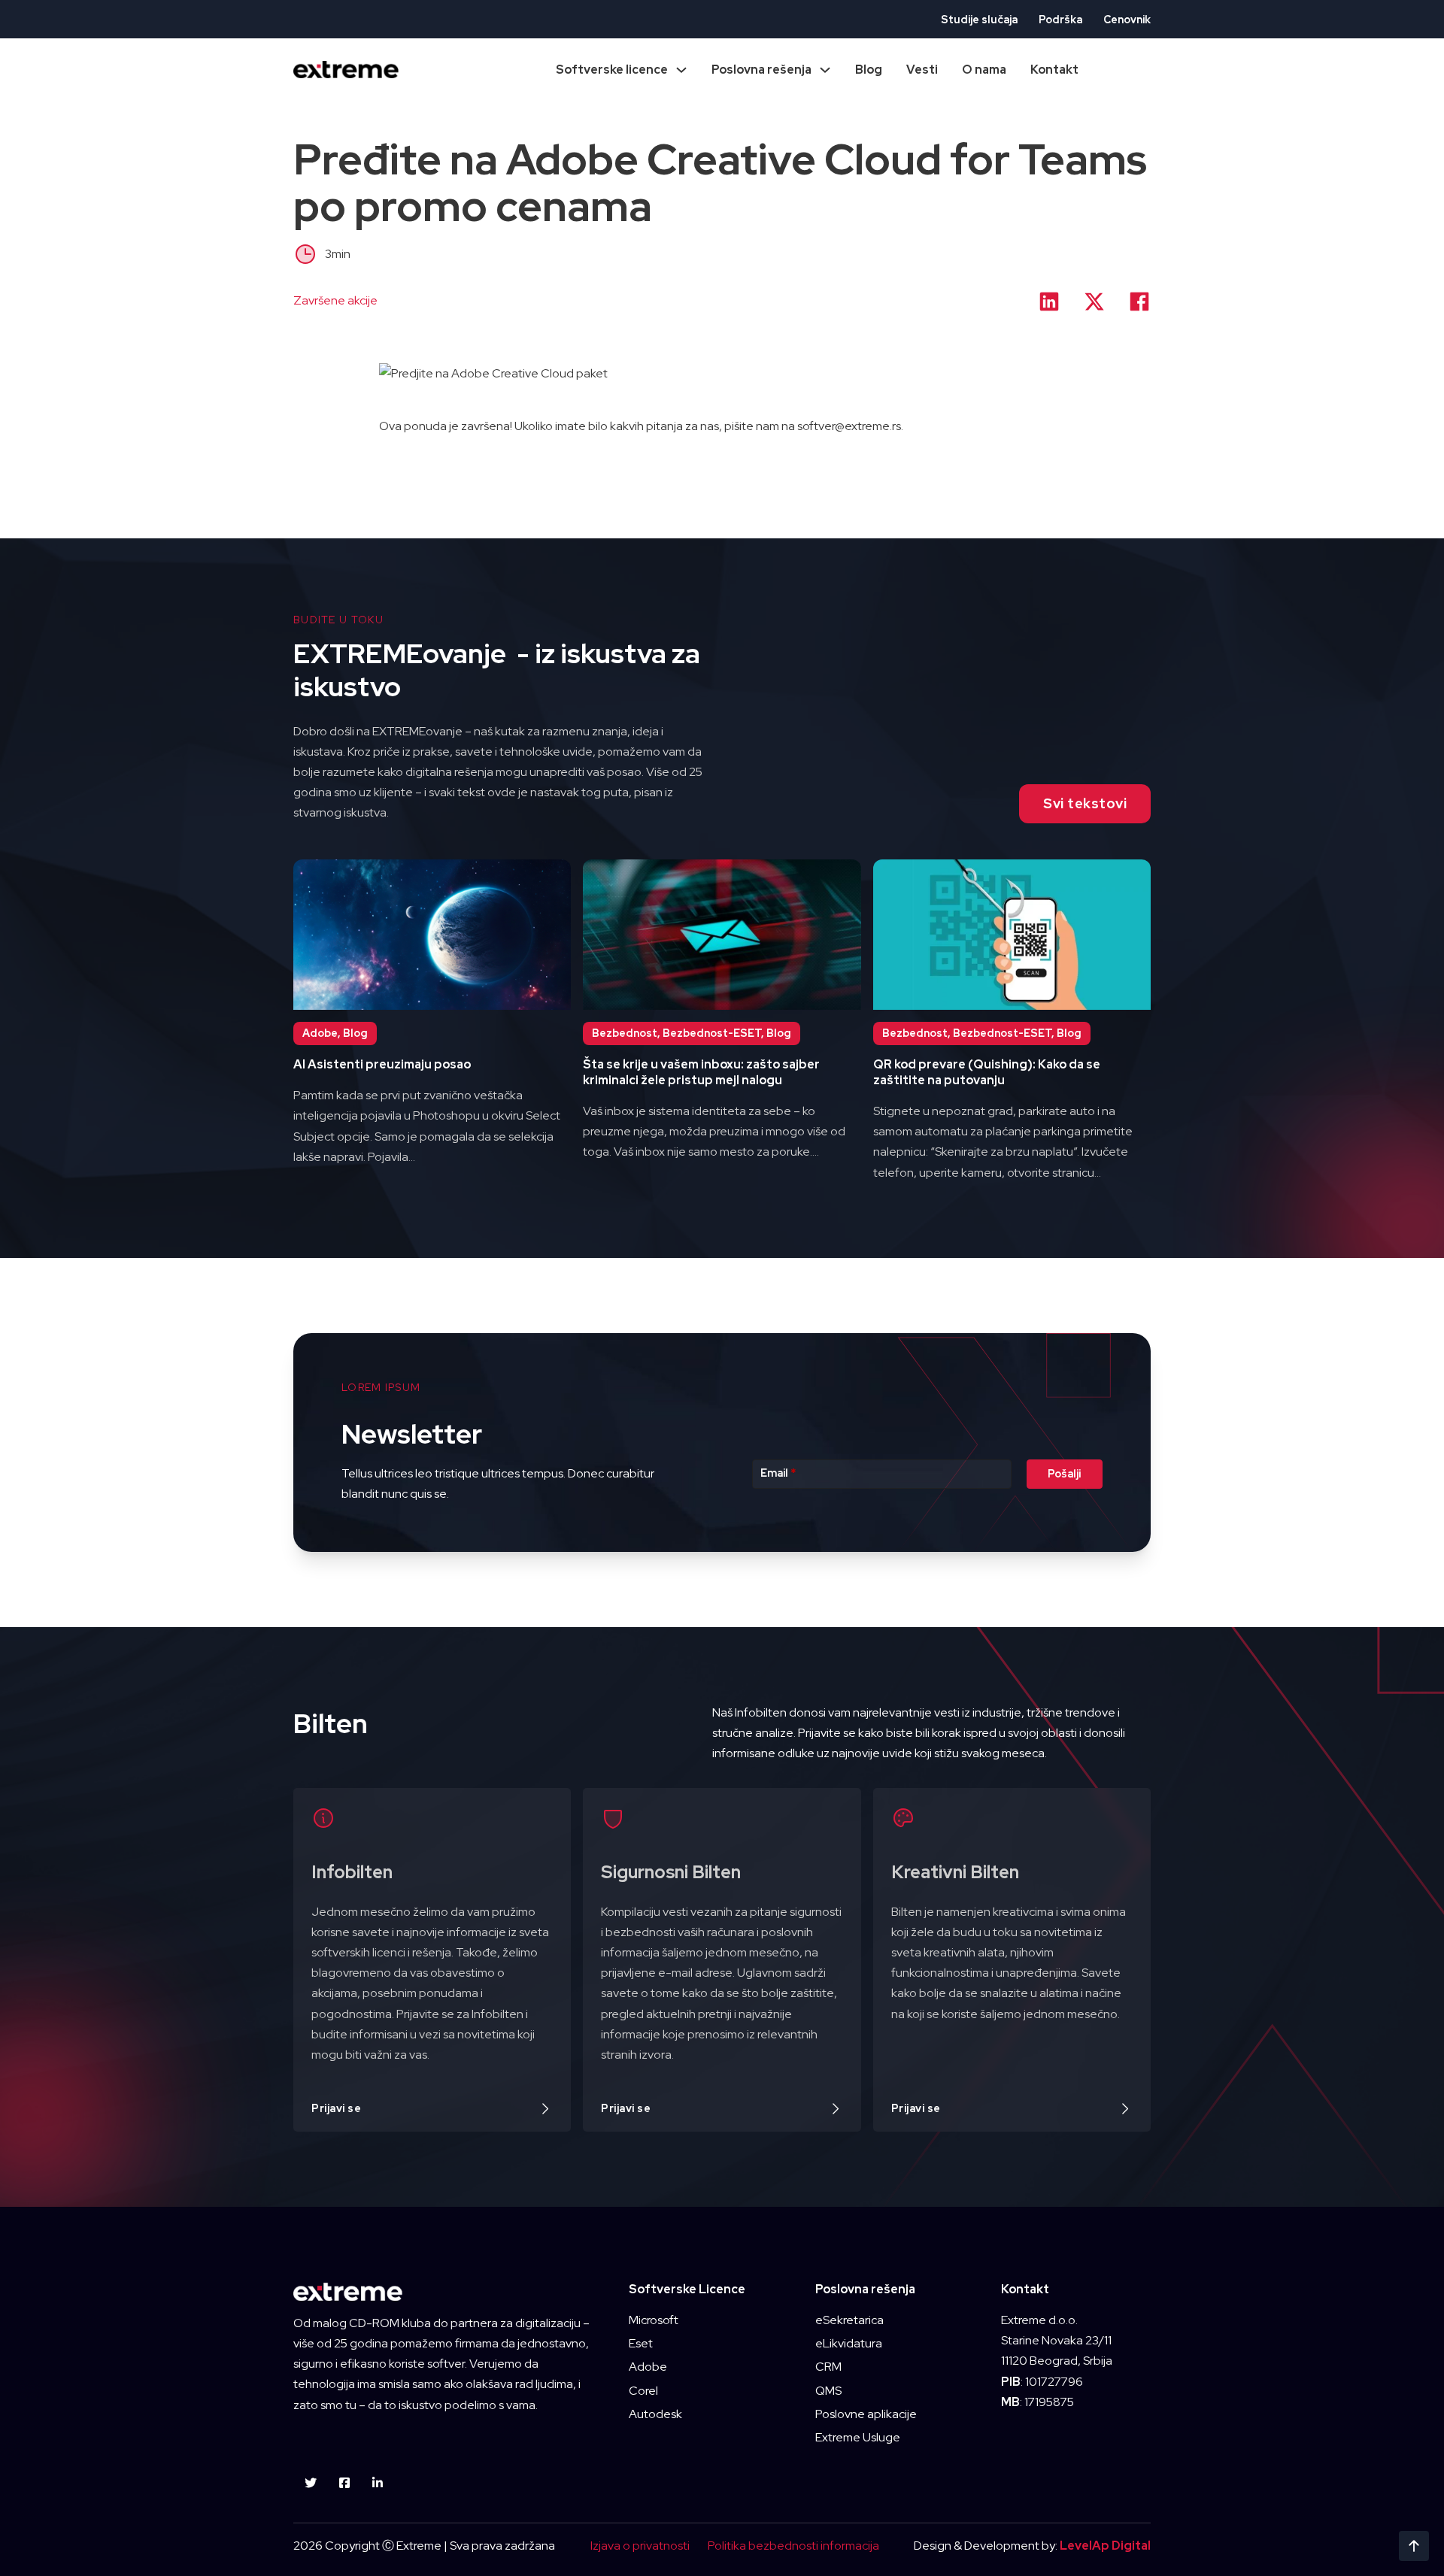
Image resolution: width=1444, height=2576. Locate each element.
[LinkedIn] (1049, 302)
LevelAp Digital (1105, 2546)
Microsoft (654, 2320)
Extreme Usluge (858, 2437)
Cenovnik (1127, 20)
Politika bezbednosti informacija (793, 2546)
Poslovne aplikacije (866, 2414)
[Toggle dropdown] (681, 70)
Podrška (1060, 20)
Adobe (648, 2367)
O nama (984, 70)
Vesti (922, 70)
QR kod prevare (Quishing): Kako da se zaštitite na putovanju (987, 1072)
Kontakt (1054, 70)
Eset (641, 2343)
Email (778, 1473)
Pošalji (1064, 1474)
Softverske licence (612, 70)
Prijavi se (336, 2108)
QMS (828, 2391)
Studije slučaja (979, 20)
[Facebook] (1139, 302)
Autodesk (655, 2414)
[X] (1094, 302)
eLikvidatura (849, 2343)
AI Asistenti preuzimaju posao (382, 1064)
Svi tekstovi (1085, 803)
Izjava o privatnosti (640, 2546)
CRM (828, 2367)
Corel (643, 2391)
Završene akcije (335, 300)
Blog (869, 70)
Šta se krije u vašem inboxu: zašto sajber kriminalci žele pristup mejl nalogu (701, 1072)
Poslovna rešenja (761, 70)
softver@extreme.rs (849, 426)
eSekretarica (849, 2320)
